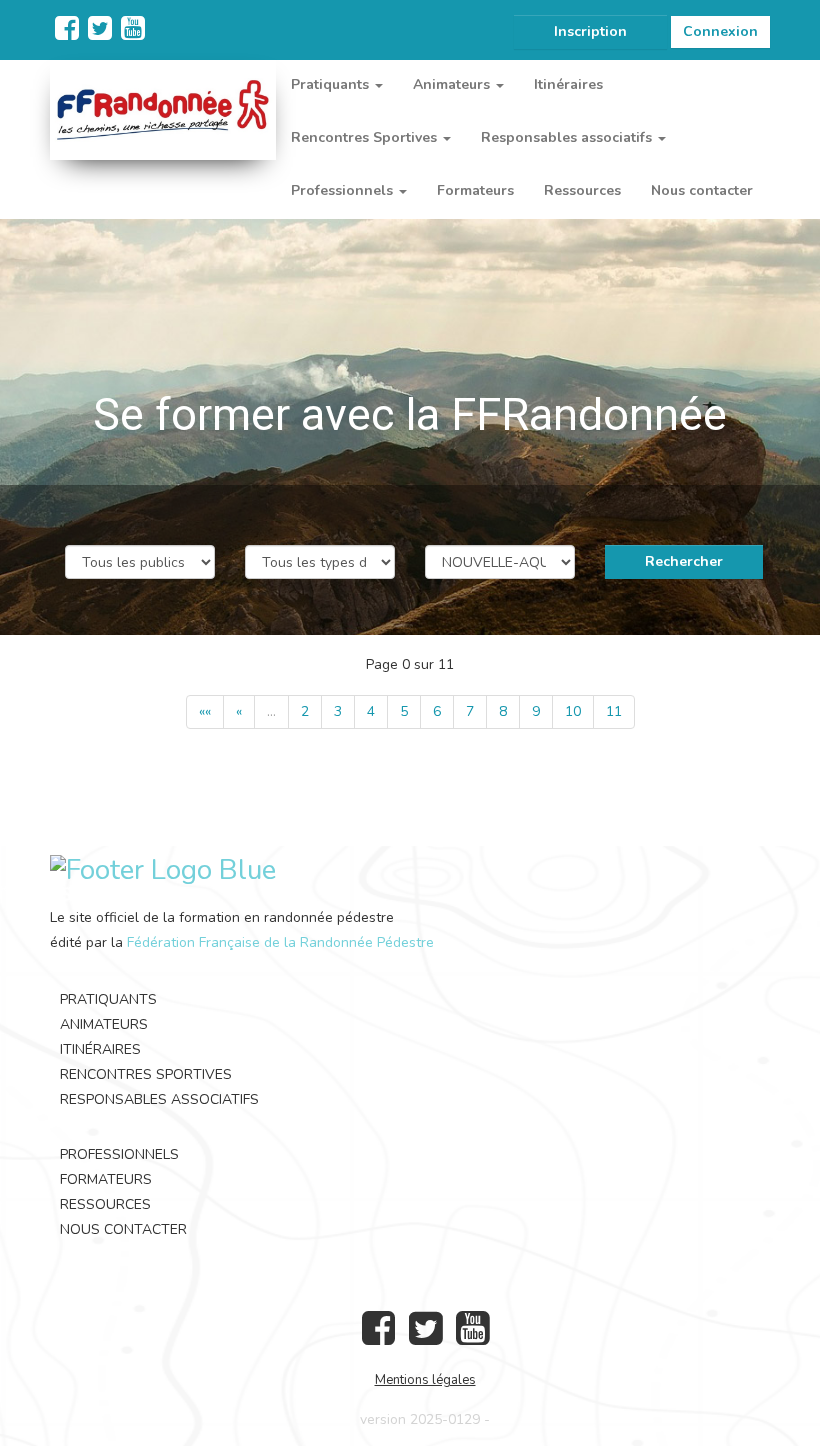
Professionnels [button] (344, 190)
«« (205, 711)
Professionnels (119, 1154)
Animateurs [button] (453, 84)
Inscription (590, 31)
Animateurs (104, 1024)
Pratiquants (108, 999)
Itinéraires (568, 84)
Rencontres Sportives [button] (366, 137)
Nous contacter (702, 190)
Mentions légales (425, 1380)
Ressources (582, 190)
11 (614, 711)
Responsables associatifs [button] (568, 137)
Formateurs (475, 190)
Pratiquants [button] (332, 84)
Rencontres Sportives (146, 1074)
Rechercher (684, 561)
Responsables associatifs (159, 1099)
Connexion (720, 31)
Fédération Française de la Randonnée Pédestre (280, 942)
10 (573, 711)
